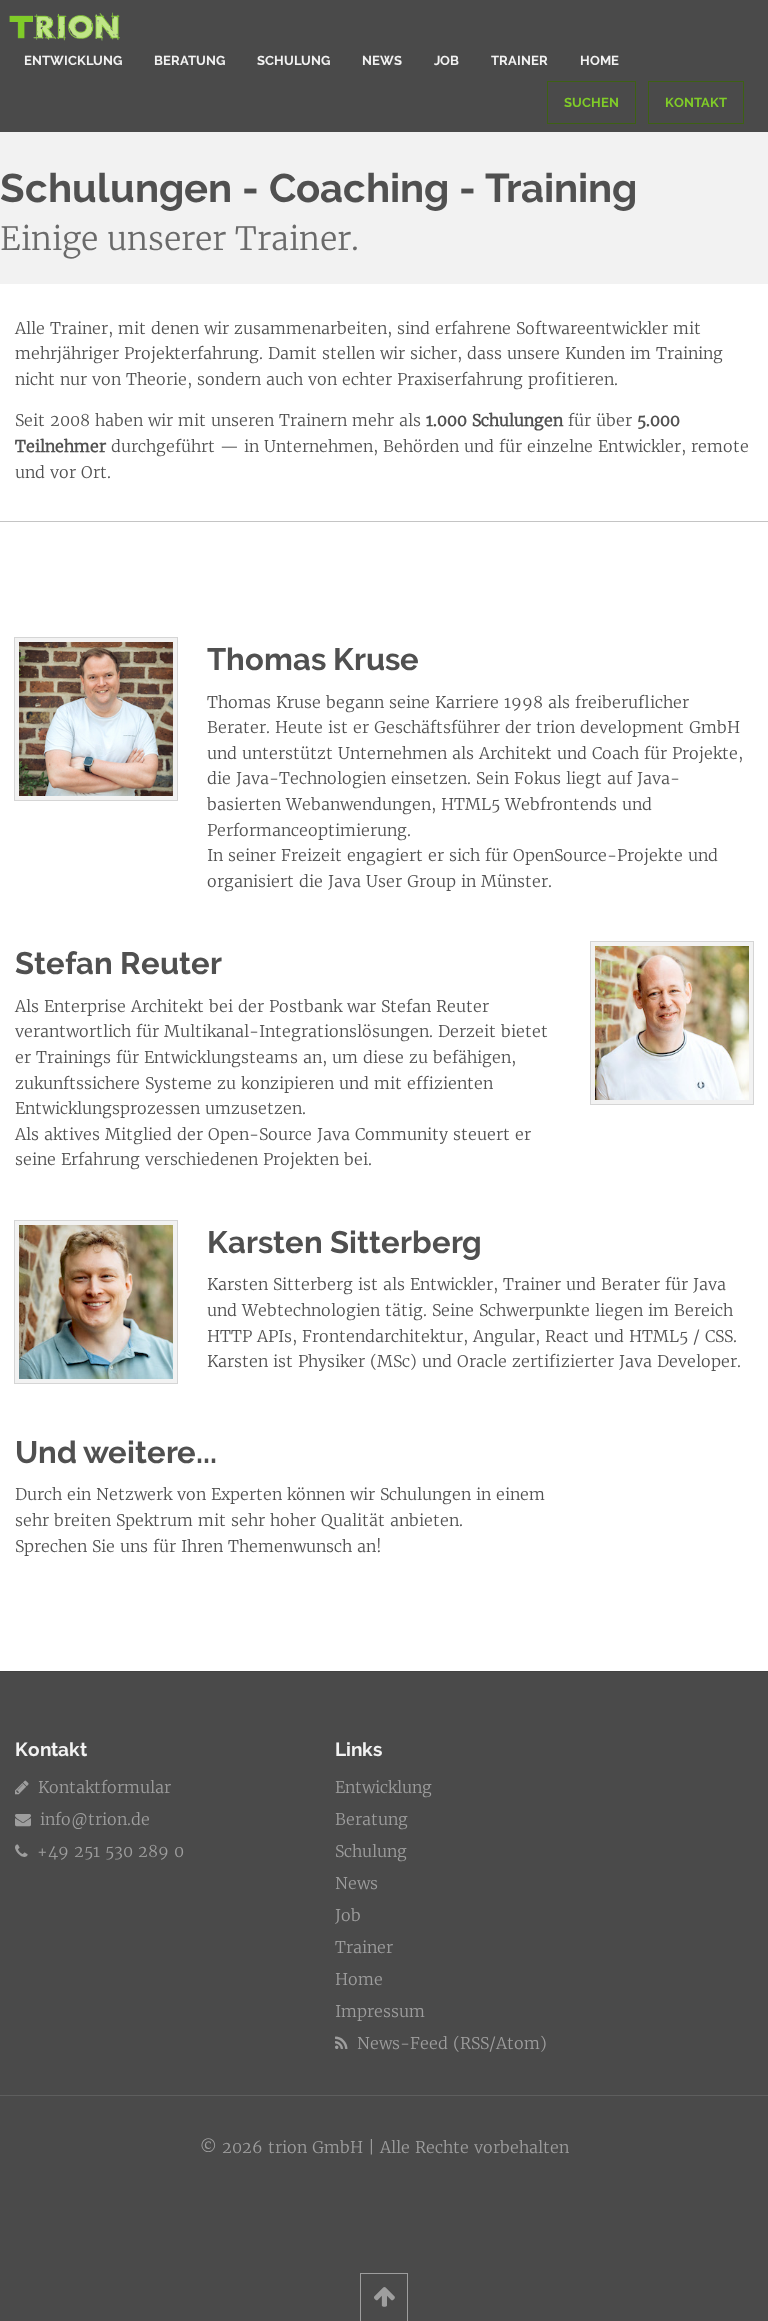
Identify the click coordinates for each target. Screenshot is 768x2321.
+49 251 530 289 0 (108, 1851)
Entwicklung (73, 60)
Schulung (293, 60)
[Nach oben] (384, 2297)
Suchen (591, 102)
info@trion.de (95, 1819)
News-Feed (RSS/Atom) (449, 2043)
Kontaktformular (102, 1787)
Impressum (380, 2011)
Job (446, 60)
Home (599, 60)
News (382, 60)
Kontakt (696, 102)
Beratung (189, 60)
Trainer (519, 60)
